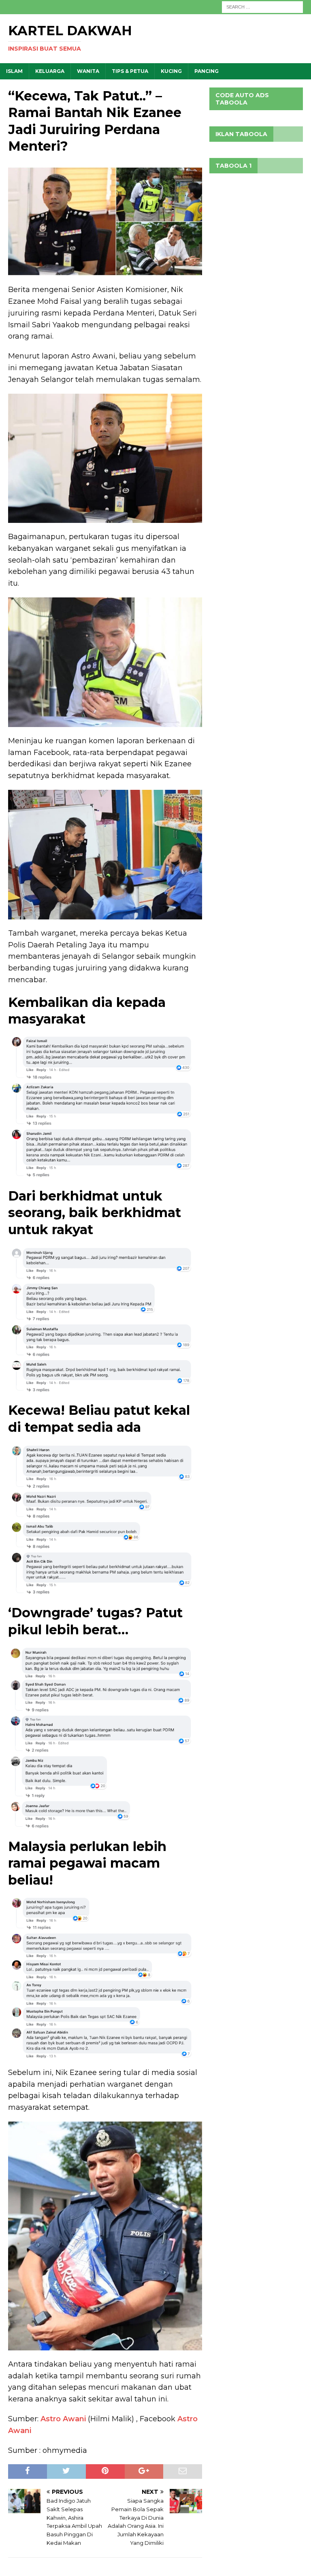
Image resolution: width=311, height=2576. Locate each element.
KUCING (171, 71)
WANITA (88, 71)
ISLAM (14, 71)
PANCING (207, 71)
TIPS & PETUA (130, 71)
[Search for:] (262, 6)
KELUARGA (50, 71)
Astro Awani (63, 2419)
